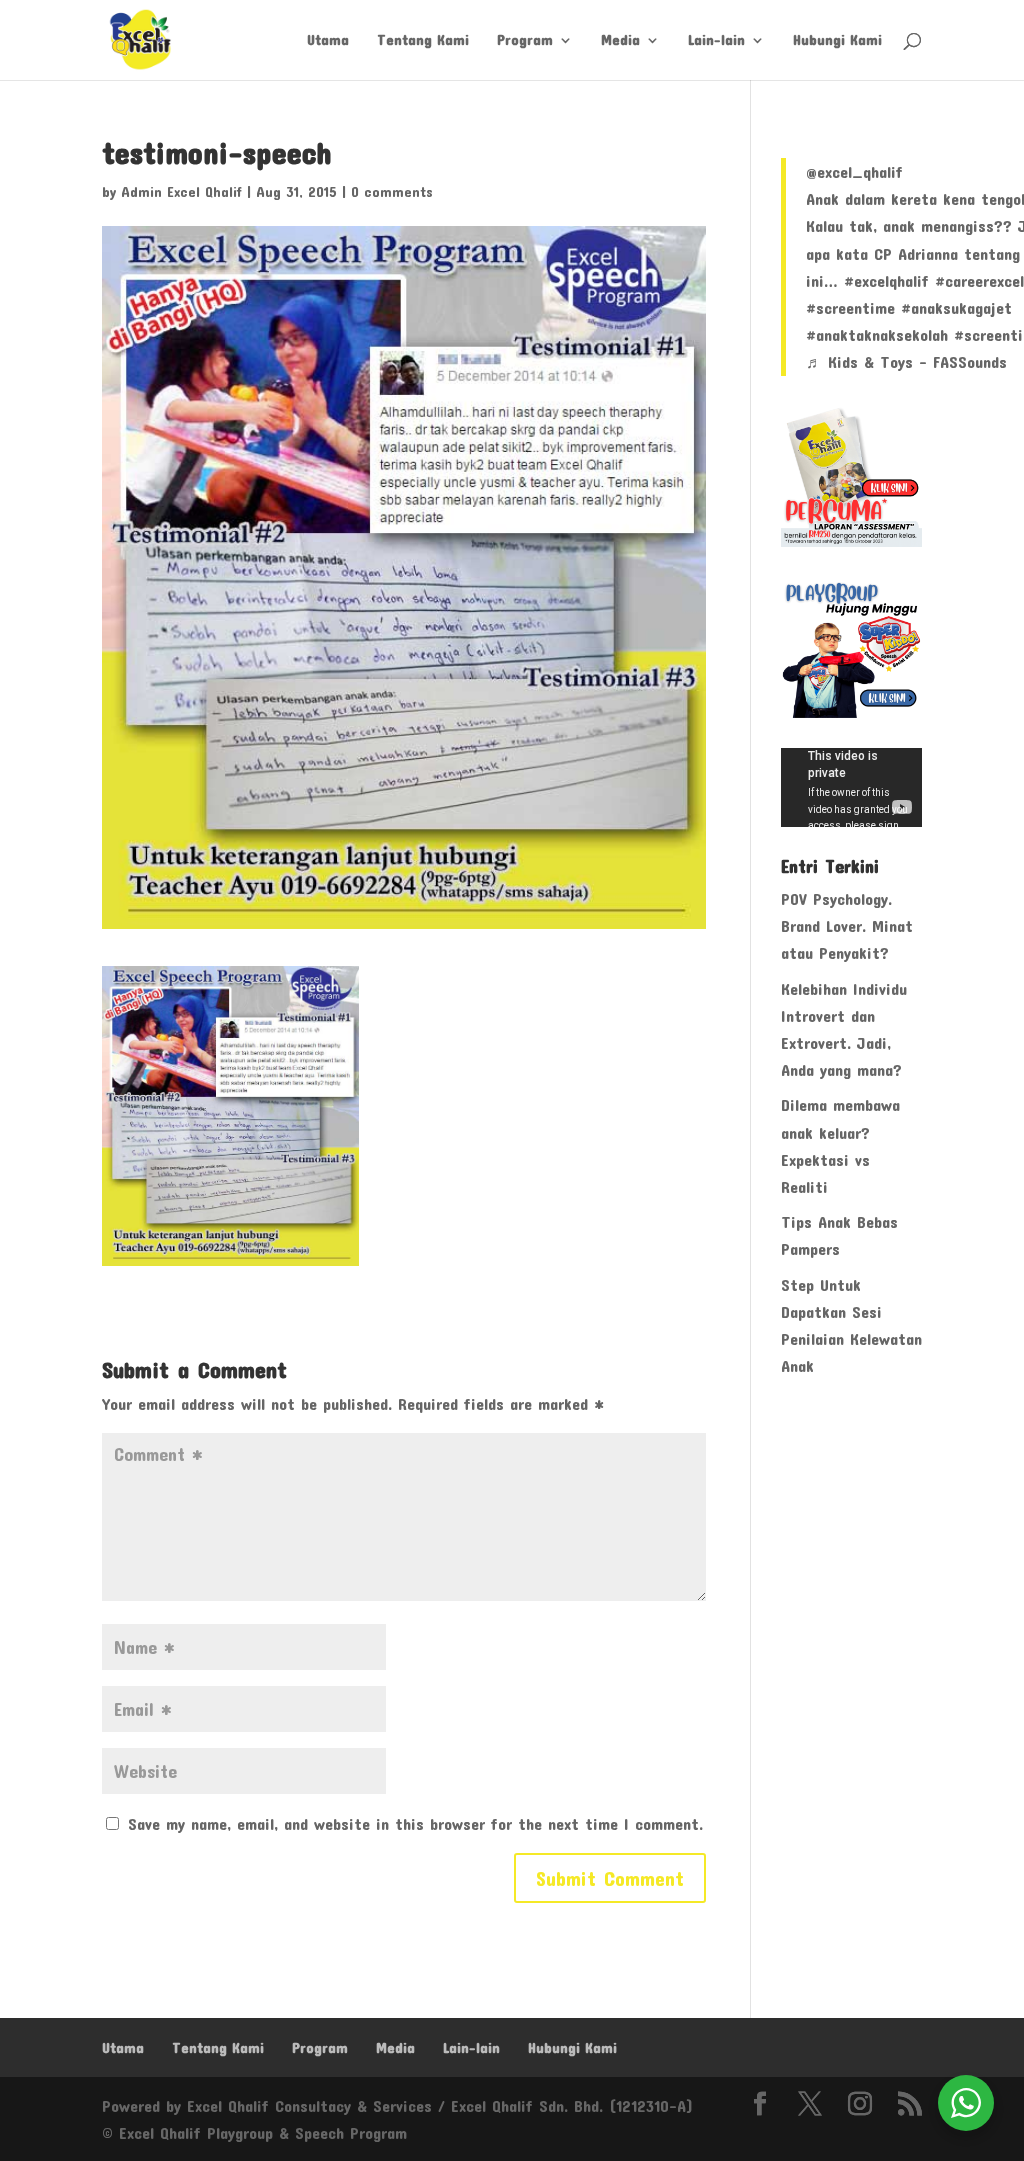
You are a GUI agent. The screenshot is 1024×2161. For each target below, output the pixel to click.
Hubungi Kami (837, 40)
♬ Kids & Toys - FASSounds (906, 361)
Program (525, 40)
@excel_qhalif (854, 171)
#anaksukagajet (956, 307)
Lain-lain (716, 40)
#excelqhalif (886, 280)
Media (620, 40)
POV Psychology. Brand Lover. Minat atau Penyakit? (847, 925)
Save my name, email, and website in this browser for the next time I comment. (415, 1823)
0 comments (392, 191)
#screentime (850, 307)
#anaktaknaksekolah (877, 334)
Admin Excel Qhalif (181, 191)
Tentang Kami (423, 40)
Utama (328, 40)
